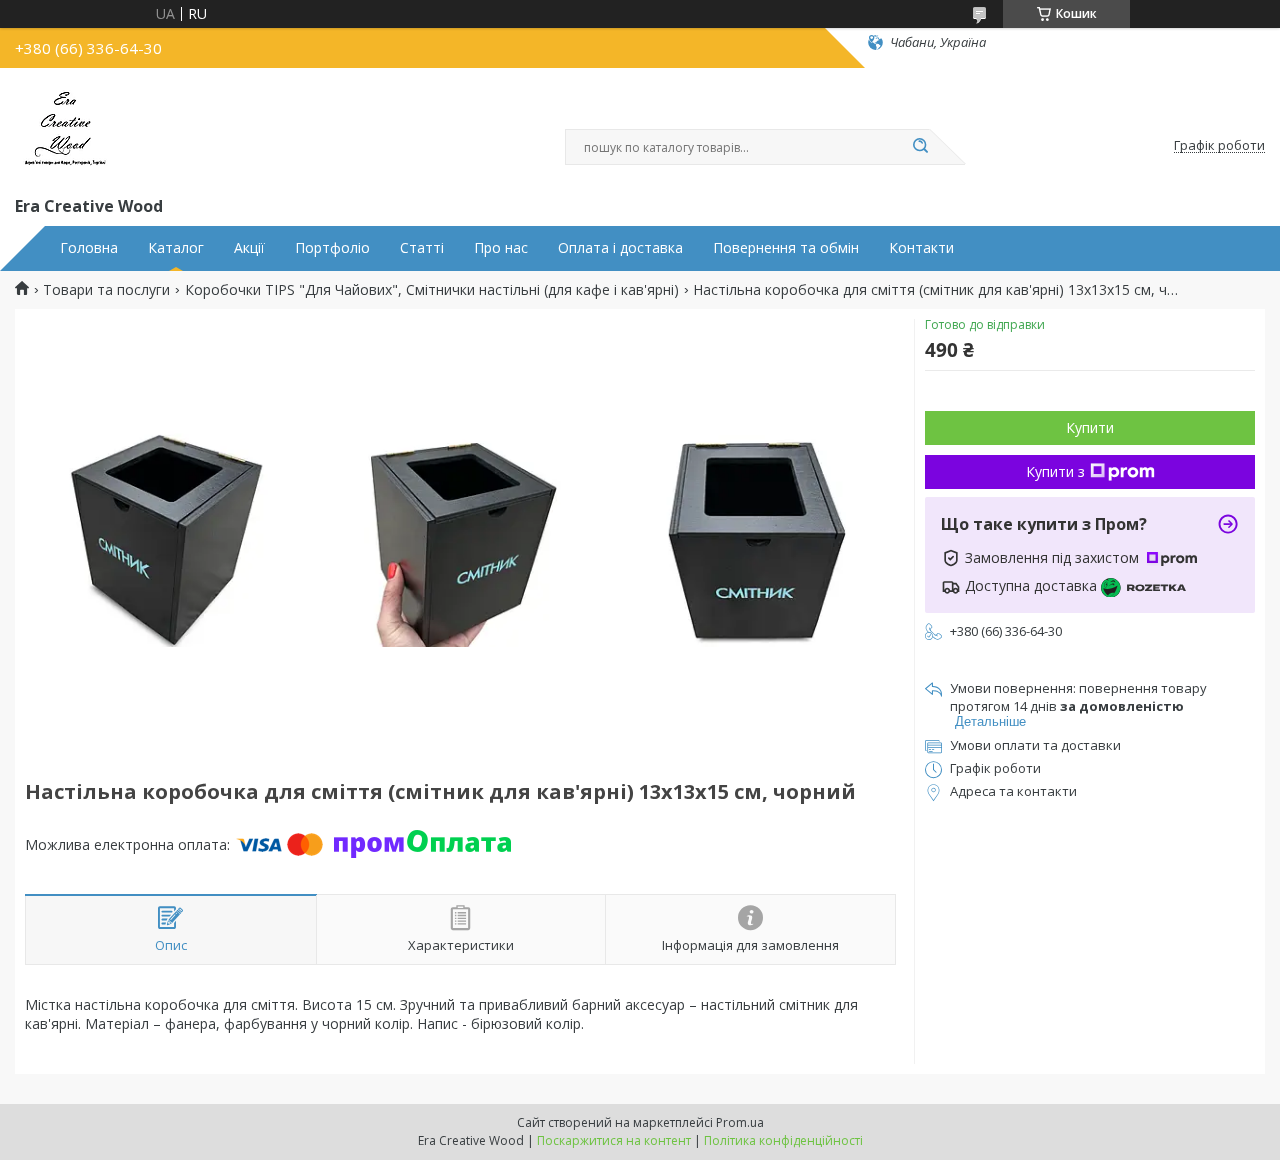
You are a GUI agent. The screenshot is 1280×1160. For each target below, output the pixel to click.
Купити (1090, 427)
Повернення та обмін (786, 248)
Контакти (921, 248)
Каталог (176, 248)
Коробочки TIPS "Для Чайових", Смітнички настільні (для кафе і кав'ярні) (432, 290)
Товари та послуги (106, 290)
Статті (422, 248)
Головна (89, 248)
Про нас (501, 248)
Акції (249, 248)
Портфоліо (332, 248)
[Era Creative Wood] (65, 128)
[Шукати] (920, 147)
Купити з (1055, 471)
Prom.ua (740, 1122)
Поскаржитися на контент (614, 1140)
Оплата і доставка (620, 248)
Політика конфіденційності (783, 1140)
